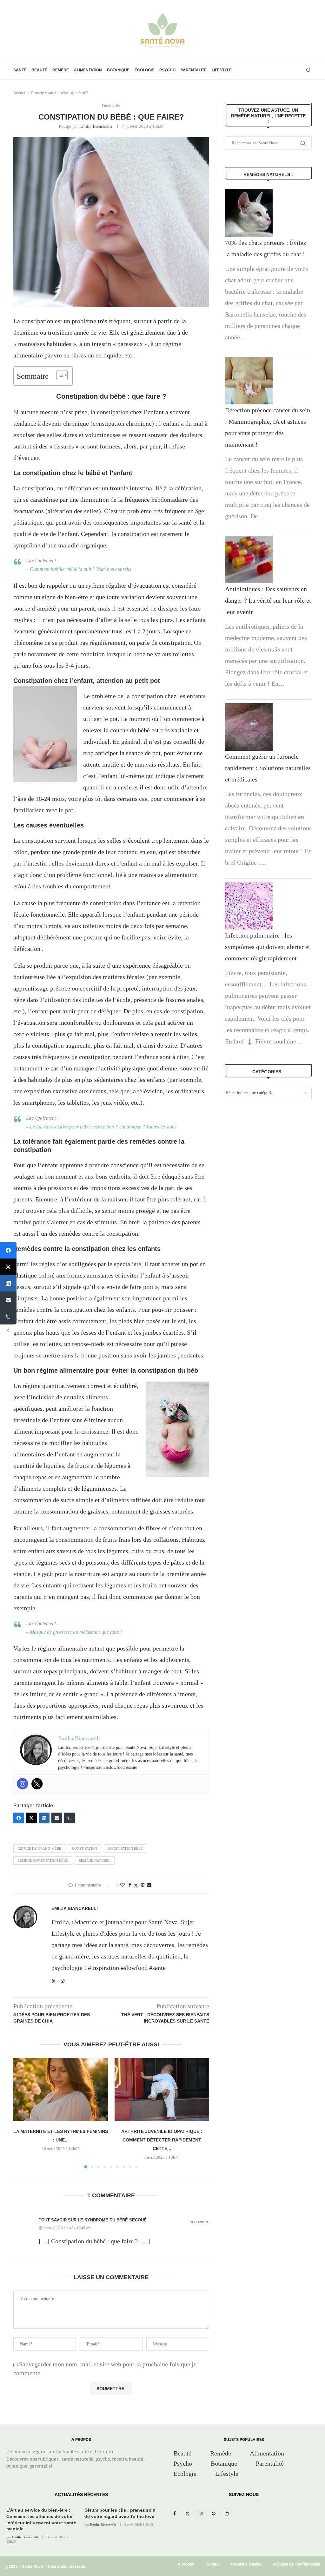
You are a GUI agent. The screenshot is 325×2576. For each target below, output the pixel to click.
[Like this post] (123, 1885)
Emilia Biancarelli (96, 126)
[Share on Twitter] (136, 1886)
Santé (20, 70)
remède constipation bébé (43, 1860)
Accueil (20, 93)
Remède (61, 70)
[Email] (57, 1818)
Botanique (118, 70)
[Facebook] (19, 1818)
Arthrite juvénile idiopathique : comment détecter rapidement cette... (162, 2140)
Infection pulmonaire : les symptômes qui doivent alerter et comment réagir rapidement (268, 947)
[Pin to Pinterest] (143, 1885)
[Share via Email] (149, 1885)
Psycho (167, 70)
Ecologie (185, 2474)
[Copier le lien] (70, 1818)
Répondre (199, 2222)
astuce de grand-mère (39, 1848)
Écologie (144, 70)
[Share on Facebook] (130, 1885)
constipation (85, 1848)
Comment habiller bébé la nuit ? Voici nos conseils (80, 569)
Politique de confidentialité (296, 2564)
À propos (186, 2564)
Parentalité (194, 70)
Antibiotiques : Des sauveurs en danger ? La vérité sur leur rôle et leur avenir (268, 600)
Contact (212, 2564)
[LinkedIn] (44, 1818)
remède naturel (95, 1860)
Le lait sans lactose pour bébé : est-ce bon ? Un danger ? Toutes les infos (103, 1127)
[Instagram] (23, 1784)
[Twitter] (37, 1784)
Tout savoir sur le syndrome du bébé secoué (93, 2220)
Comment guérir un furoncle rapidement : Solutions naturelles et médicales (268, 768)
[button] (22, 2113)
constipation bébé (125, 1848)
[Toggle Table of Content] (59, 375)
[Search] (308, 70)
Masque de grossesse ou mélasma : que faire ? (77, 1632)
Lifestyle (222, 70)
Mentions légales (246, 2564)
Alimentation (88, 70)
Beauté (39, 70)
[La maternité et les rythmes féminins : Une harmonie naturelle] (61, 2090)
